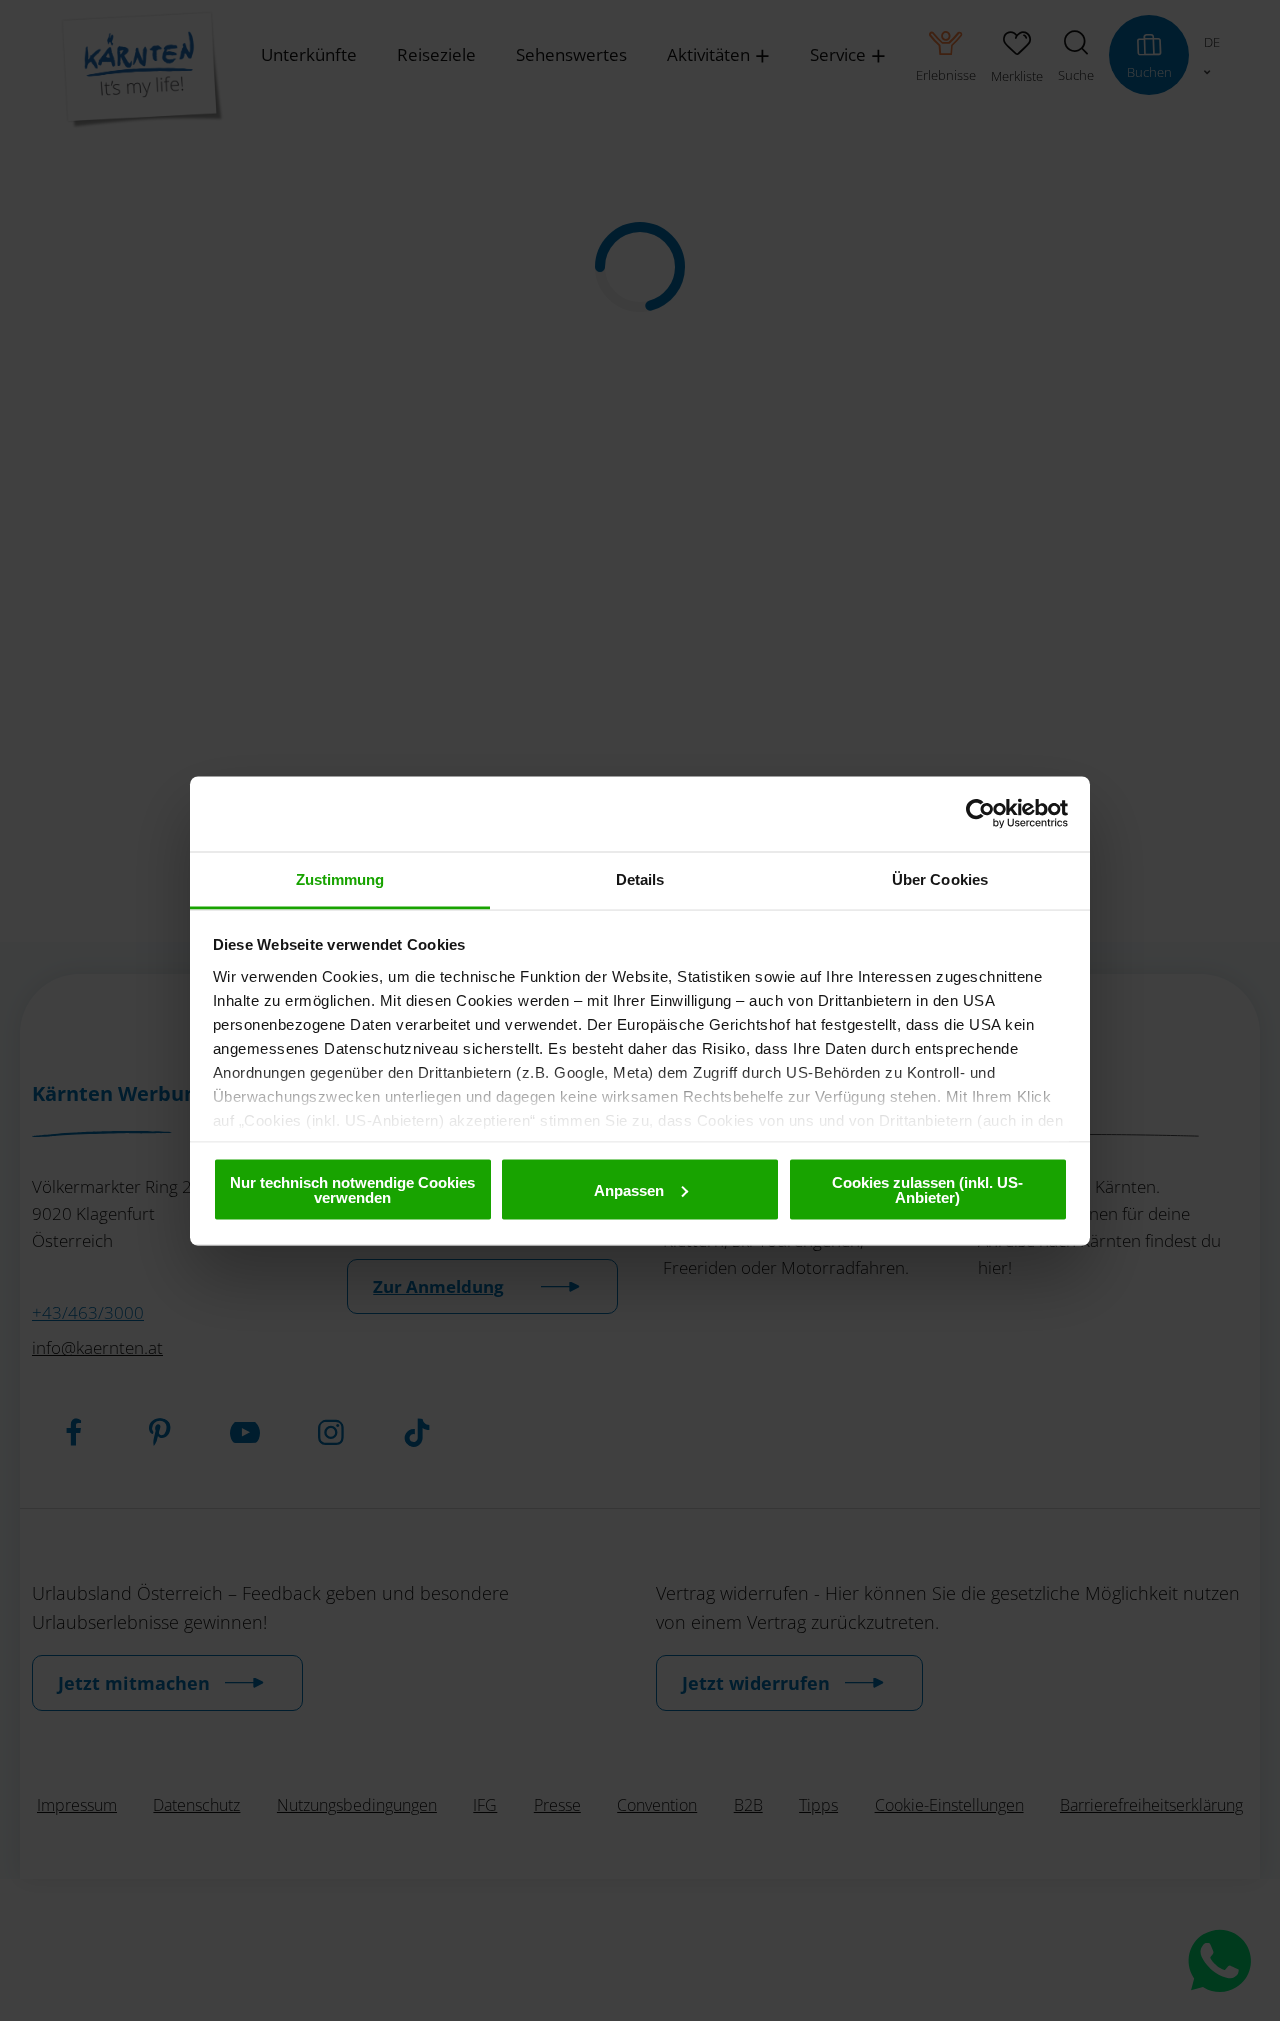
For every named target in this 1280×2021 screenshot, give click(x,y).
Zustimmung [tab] (340, 878)
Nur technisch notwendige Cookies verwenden (352, 1190)
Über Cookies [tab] (940, 878)
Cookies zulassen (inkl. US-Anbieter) (927, 1190)
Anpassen (629, 1189)
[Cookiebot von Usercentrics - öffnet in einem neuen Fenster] (980, 814)
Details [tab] (640, 878)
